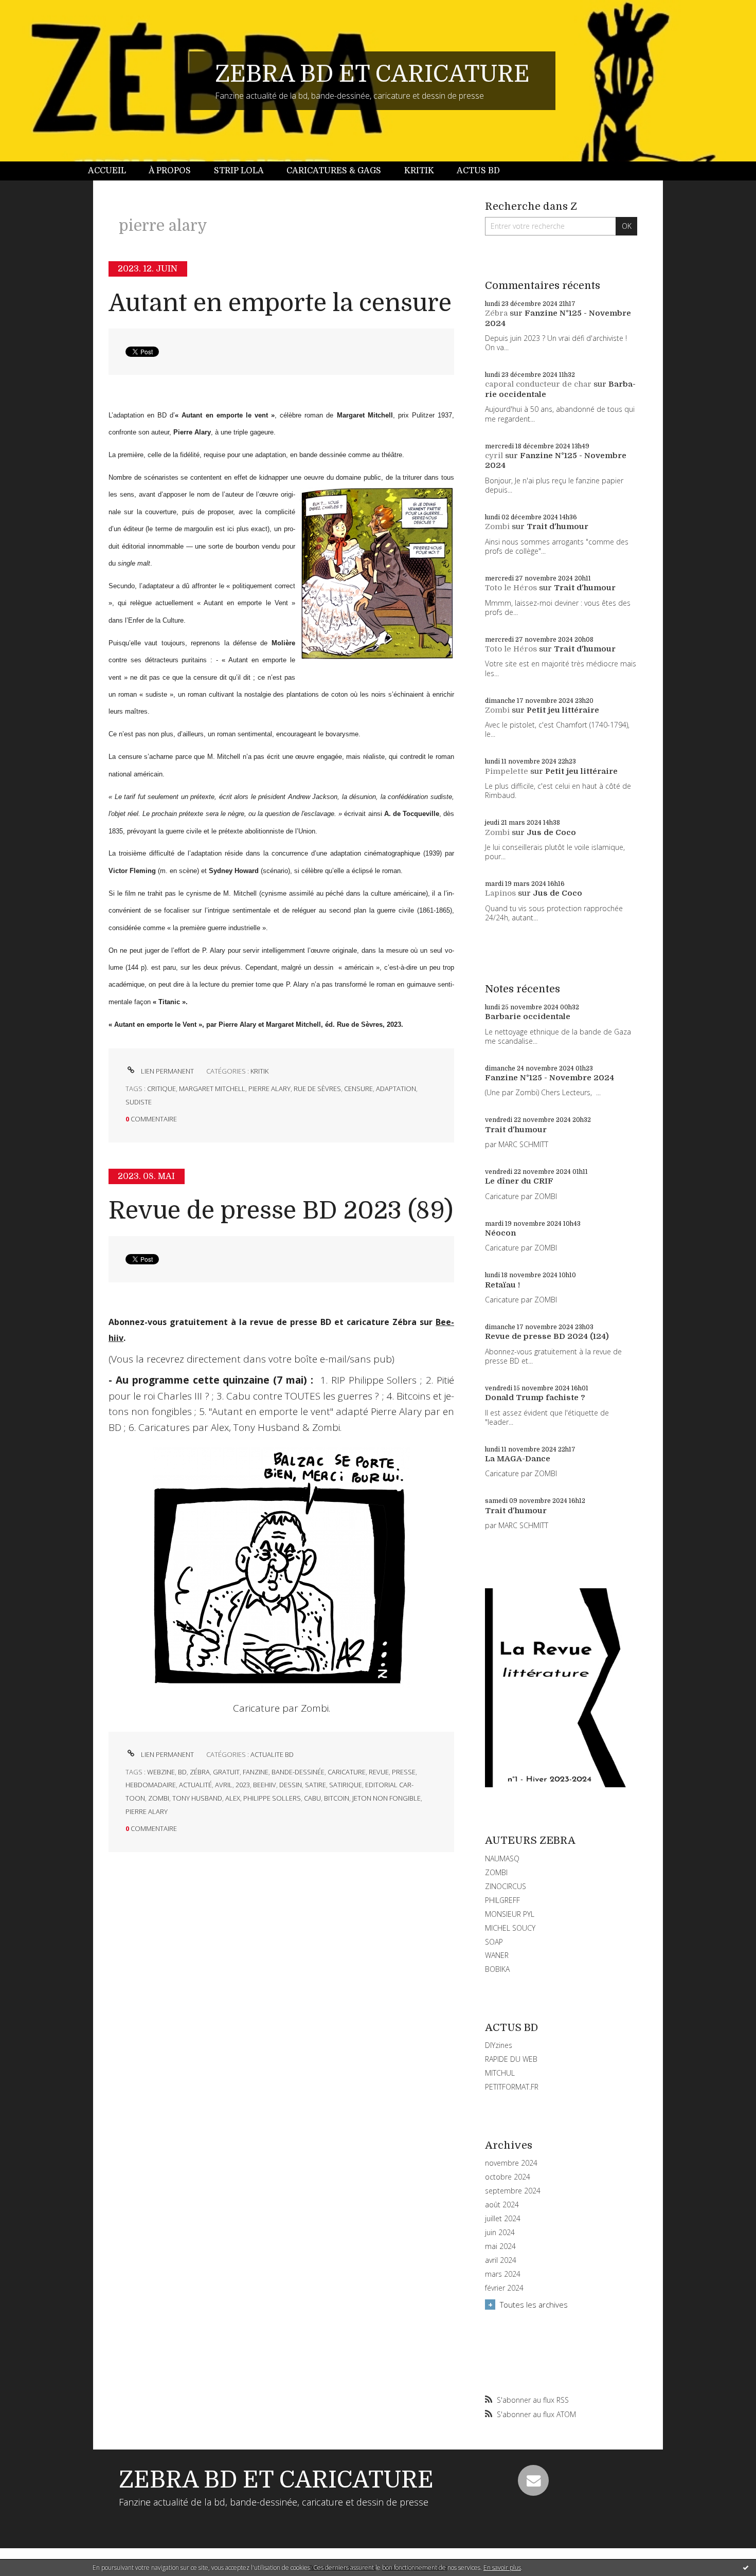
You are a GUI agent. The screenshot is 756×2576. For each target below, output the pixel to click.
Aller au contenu (35, 9)
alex (233, 1798)
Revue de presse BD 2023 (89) (281, 1211)
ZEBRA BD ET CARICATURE (372, 74)
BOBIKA (497, 1969)
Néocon (500, 1233)
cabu (312, 1798)
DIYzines (499, 2045)
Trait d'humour (557, 527)
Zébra (496, 313)
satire (316, 1785)
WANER (497, 1955)
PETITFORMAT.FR (512, 2087)
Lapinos (500, 893)
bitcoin (337, 1798)
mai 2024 (500, 2246)
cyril (494, 456)
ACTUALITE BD (272, 1754)
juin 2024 (500, 2233)
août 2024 (502, 2205)
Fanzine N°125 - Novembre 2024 (550, 1078)
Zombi (497, 527)
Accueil (107, 171)
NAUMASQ (502, 1858)
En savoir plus (502, 2568)
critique (161, 1089)
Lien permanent (167, 1071)
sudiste (139, 1102)
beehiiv (265, 1785)
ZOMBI (496, 1872)
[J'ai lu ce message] (746, 2567)
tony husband (197, 1798)
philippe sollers (272, 1798)
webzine (161, 1772)
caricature (347, 1772)
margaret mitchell (212, 1089)
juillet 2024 (503, 2219)
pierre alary (269, 1089)
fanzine (256, 1772)
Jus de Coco (551, 832)
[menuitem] (113, 171)
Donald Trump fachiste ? (535, 1398)
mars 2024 (503, 2274)
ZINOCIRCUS (506, 1886)
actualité (195, 1785)
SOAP (494, 1942)
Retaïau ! (502, 1285)
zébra (200, 1772)
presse (404, 1772)
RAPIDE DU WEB (511, 2059)
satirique (346, 1785)
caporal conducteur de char (538, 384)
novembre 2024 (511, 2163)
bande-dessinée (298, 1772)
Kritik (419, 171)
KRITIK (259, 1071)
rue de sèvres (317, 1089)
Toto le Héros (511, 588)
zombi (159, 1798)
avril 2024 (501, 2260)
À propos (170, 171)
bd (182, 1772)
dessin (291, 1785)
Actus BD (478, 171)
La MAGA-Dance (518, 1459)
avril (224, 1785)
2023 (243, 1785)
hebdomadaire (151, 1785)
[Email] (533, 2480)
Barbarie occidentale (528, 1017)
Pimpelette (507, 771)
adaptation (396, 1089)
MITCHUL (500, 2073)
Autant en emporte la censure (280, 303)
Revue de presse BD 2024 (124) (547, 1336)
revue (379, 1772)
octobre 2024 (508, 2177)
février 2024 (504, 2288)
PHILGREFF (502, 1900)
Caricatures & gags (334, 171)
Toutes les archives (534, 2305)
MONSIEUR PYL (510, 1914)
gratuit (226, 1772)
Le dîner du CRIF (519, 1181)
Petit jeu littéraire (563, 710)
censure (358, 1089)
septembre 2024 (513, 2191)
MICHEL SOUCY (510, 1928)
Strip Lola (239, 171)
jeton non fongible (386, 1798)
